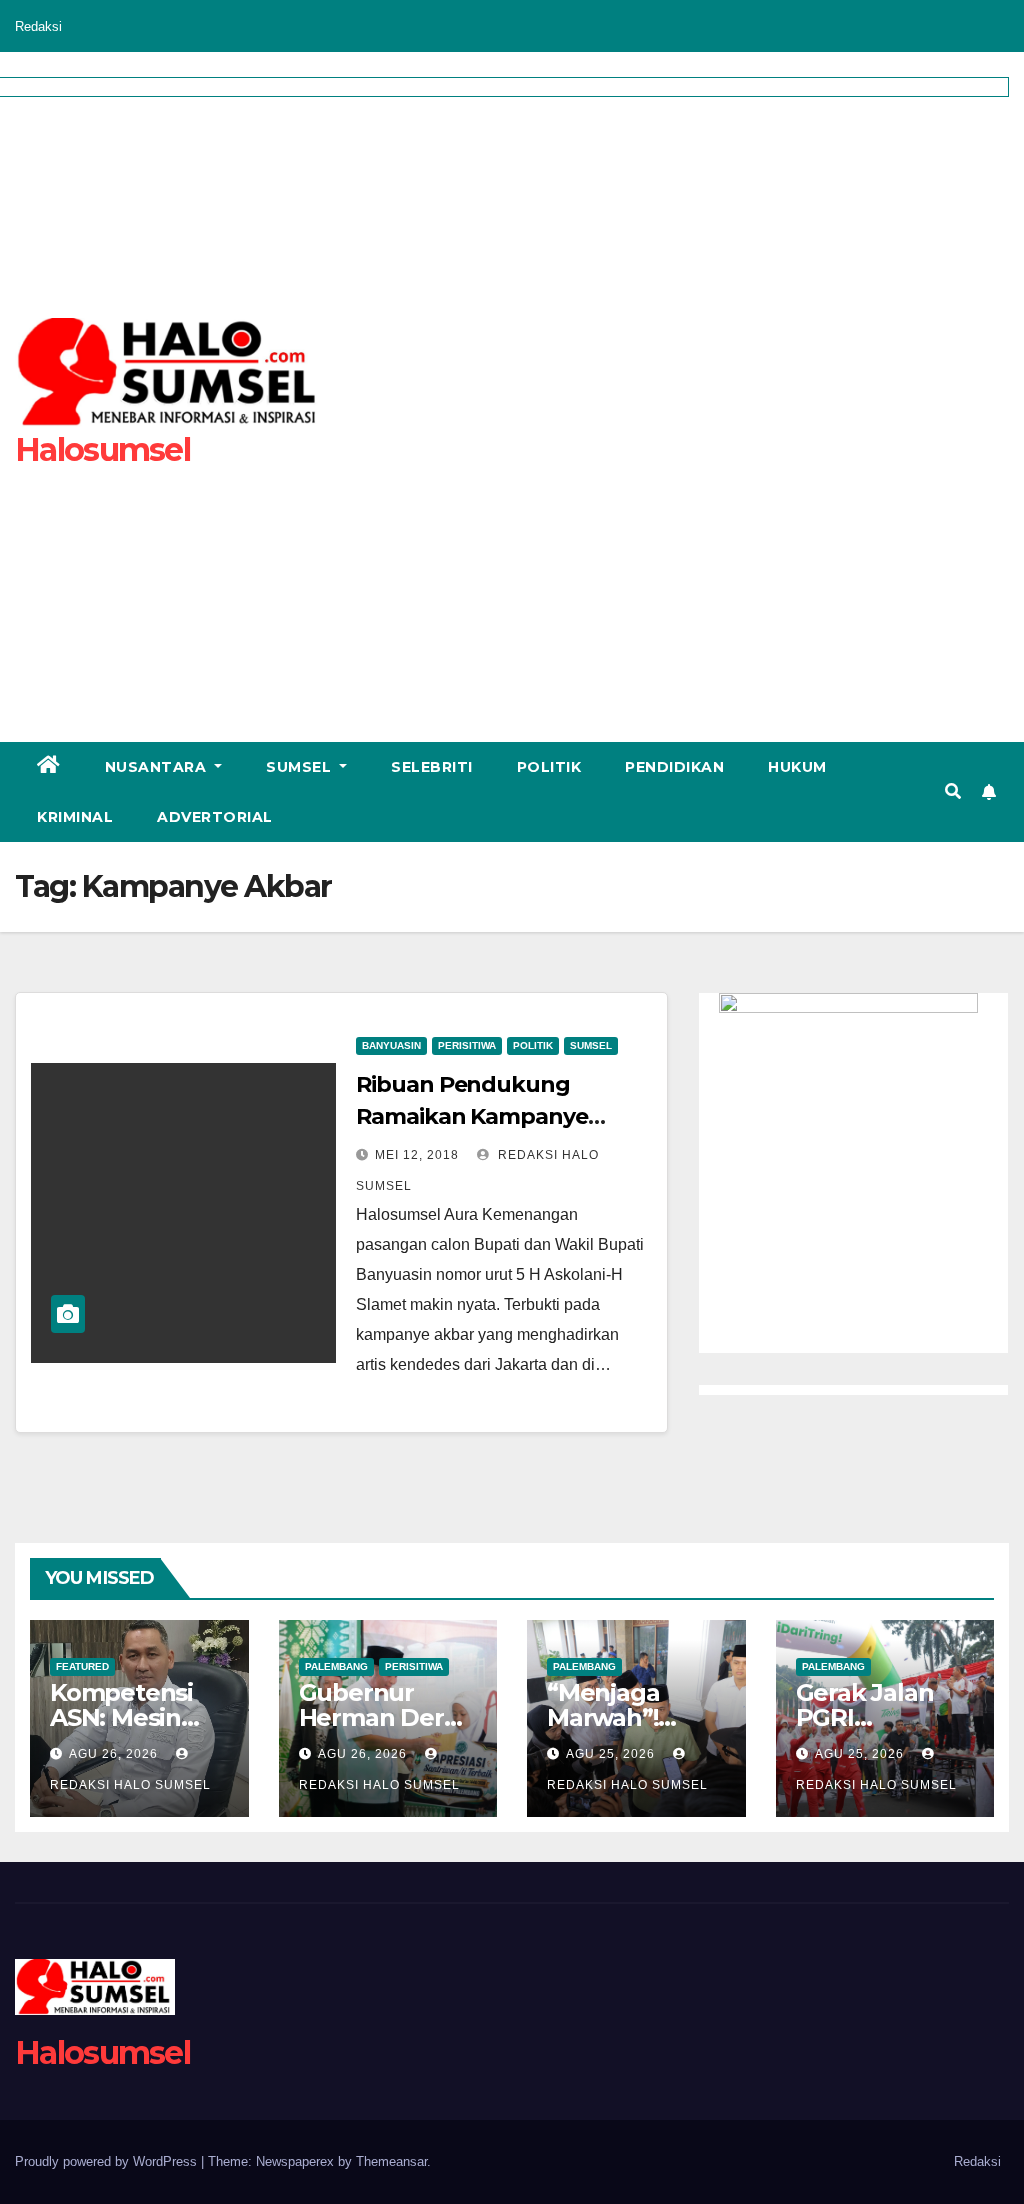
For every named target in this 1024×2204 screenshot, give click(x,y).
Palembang (336, 1666)
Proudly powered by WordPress (108, 2161)
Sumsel (301, 767)
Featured (82, 1666)
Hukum (797, 767)
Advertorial (215, 817)
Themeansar (391, 2161)
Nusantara (158, 767)
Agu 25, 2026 (610, 1754)
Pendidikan (674, 767)
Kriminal (75, 817)
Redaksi (38, 26)
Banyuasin (391, 1045)
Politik (549, 767)
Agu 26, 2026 (113, 1754)
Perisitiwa (467, 1045)
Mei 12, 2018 (417, 1155)
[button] (953, 791)
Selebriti (432, 767)
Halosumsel (102, 2052)
